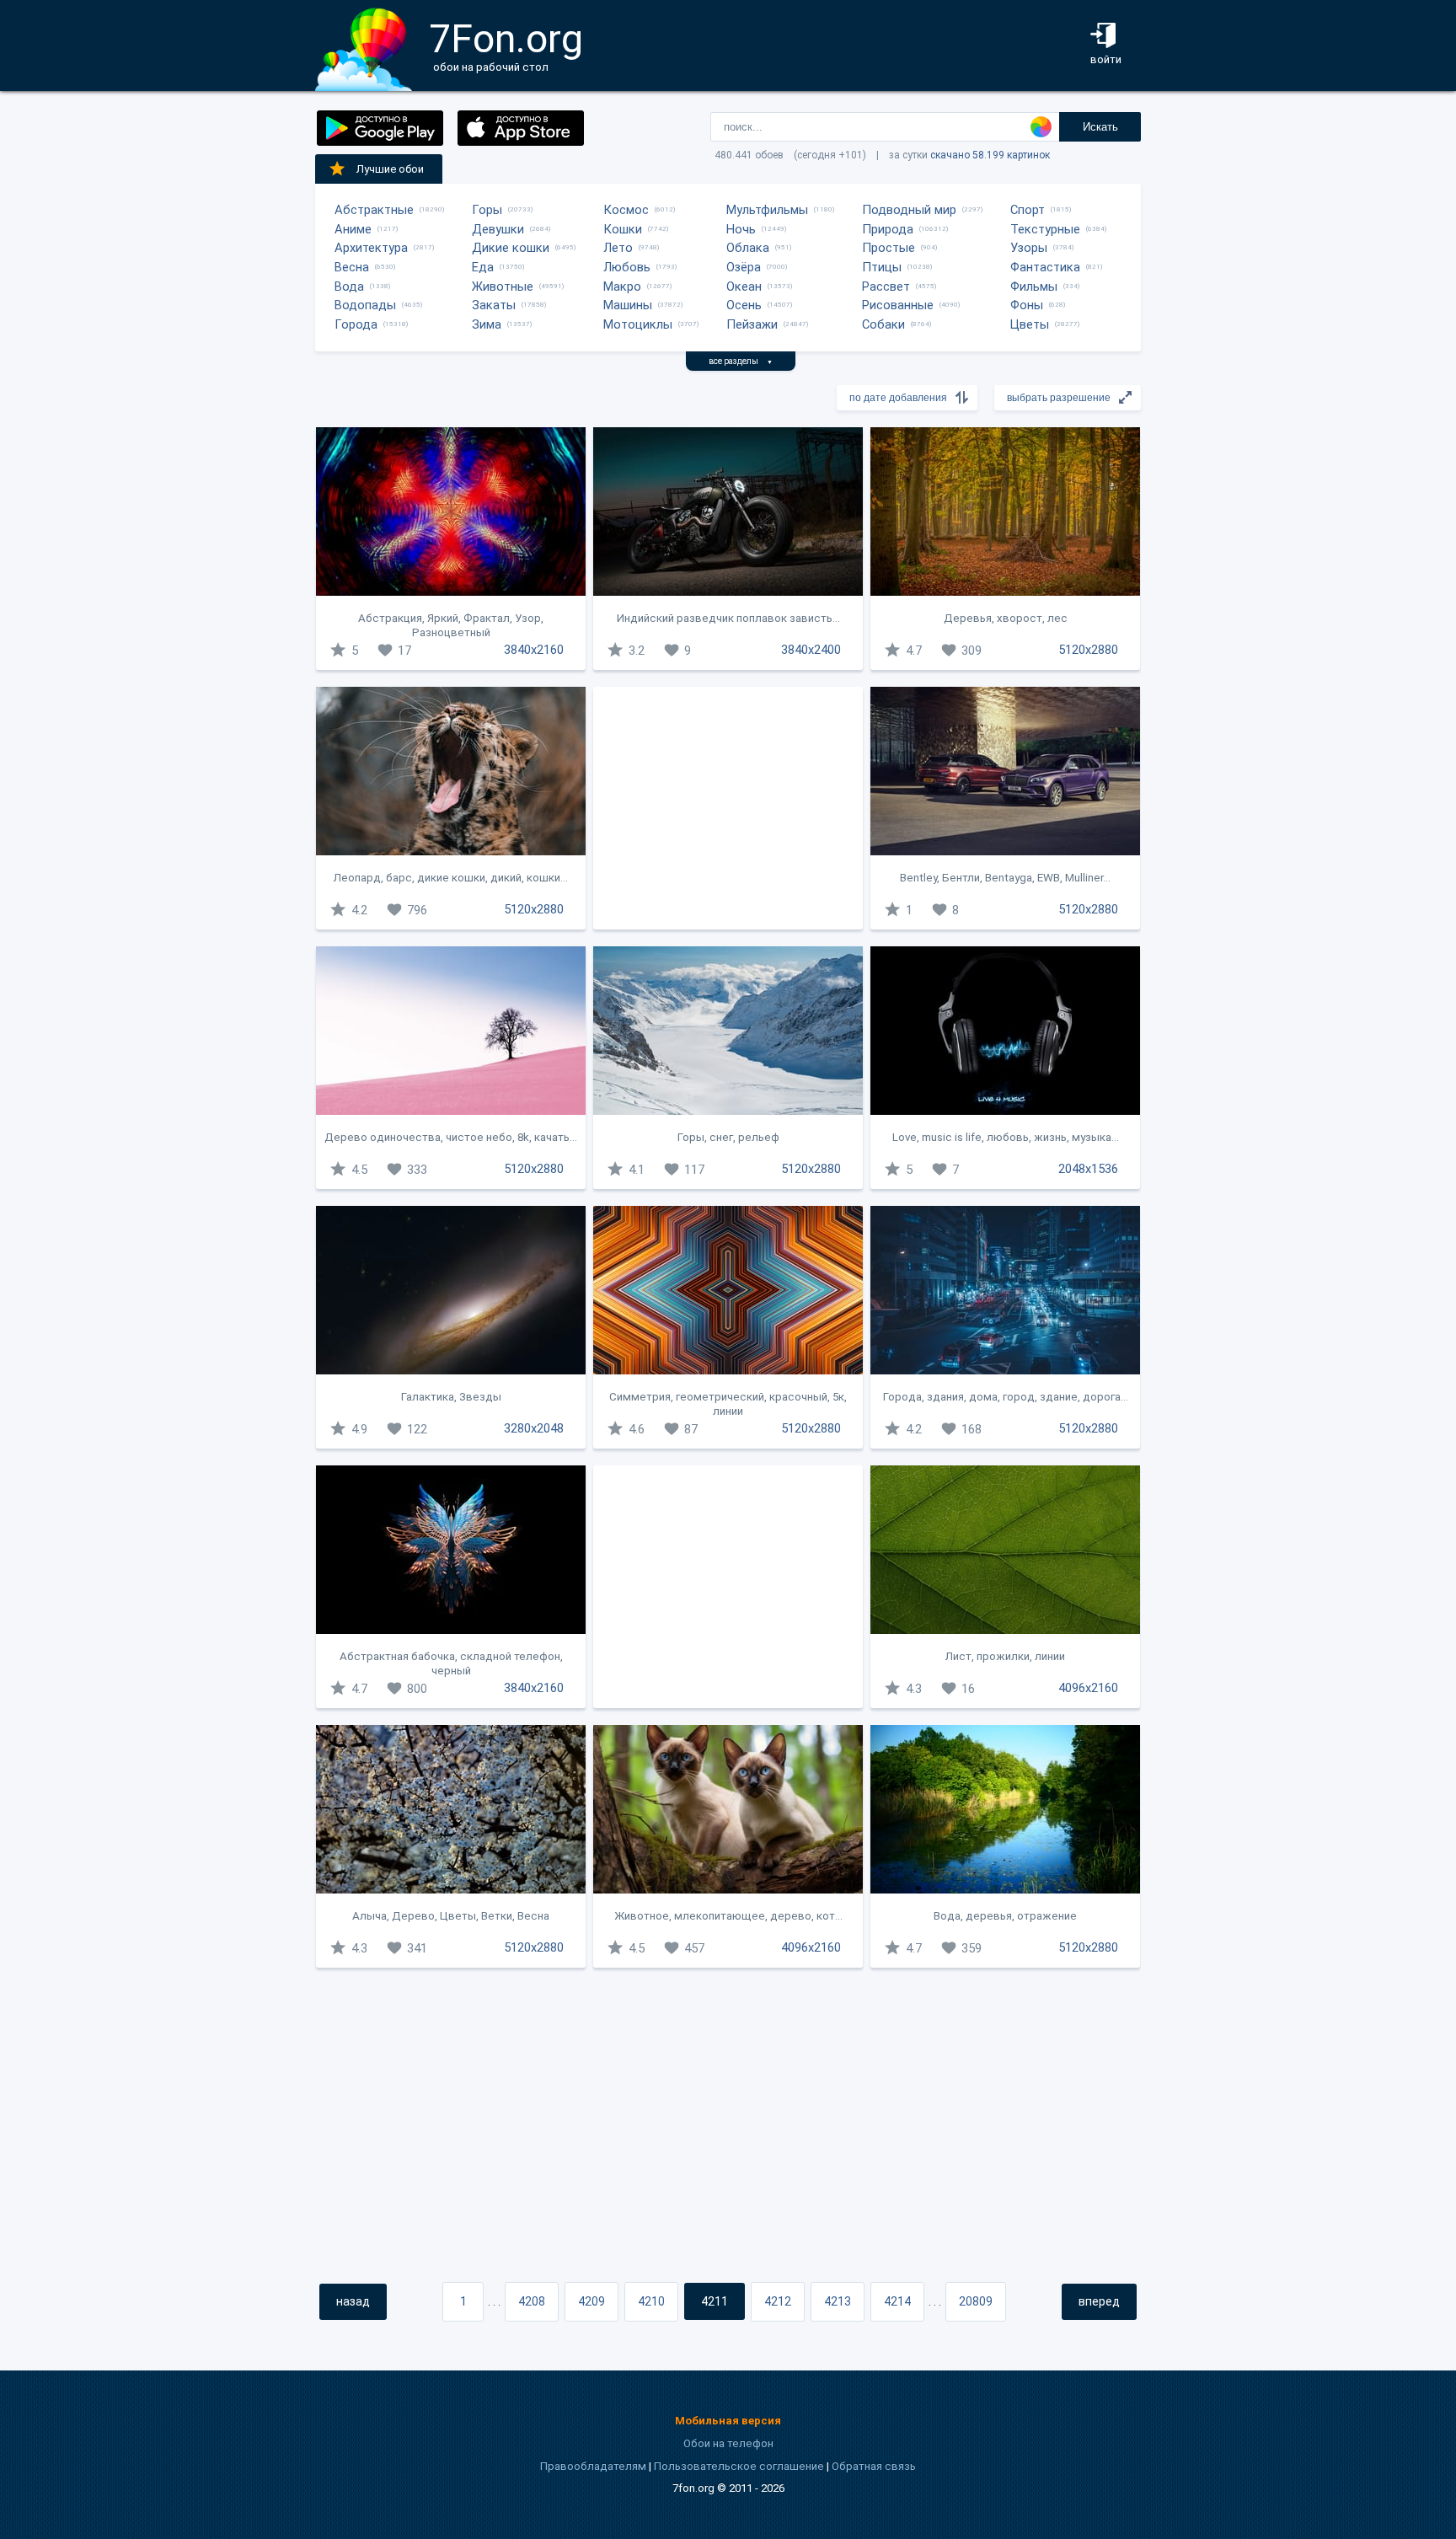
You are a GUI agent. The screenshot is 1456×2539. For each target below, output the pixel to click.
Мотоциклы (638, 324)
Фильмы (1034, 287)
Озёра (744, 267)
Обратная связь (874, 2466)
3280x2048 (534, 1428)
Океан (744, 287)
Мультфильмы (767, 210)
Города (356, 324)
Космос (626, 210)
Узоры (1029, 248)
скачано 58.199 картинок (990, 155)
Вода (349, 287)
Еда (483, 267)
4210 (651, 2301)
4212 (778, 2301)
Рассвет (886, 287)
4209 (591, 2301)
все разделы (741, 361)
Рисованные (898, 305)
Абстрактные (374, 210)
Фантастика (1045, 267)
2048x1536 (1088, 1169)
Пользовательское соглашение (739, 2466)
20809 (976, 2301)
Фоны (1027, 305)
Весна (352, 267)
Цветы (1030, 324)
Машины (628, 305)
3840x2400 (811, 650)
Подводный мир (909, 210)
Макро (622, 287)
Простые (889, 248)
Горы (487, 210)
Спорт (1028, 210)
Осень (744, 305)
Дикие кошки (511, 248)
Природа (888, 229)
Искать (1100, 127)
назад (353, 2301)
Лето (618, 248)
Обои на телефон (728, 2443)
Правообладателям (593, 2466)
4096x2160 (1088, 1688)
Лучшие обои (390, 169)
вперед (1099, 2301)
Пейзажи (752, 324)
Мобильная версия (728, 2421)
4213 (838, 2301)
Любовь (627, 267)
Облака (748, 248)
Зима (487, 324)
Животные (503, 287)
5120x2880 (1088, 650)
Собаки (883, 324)
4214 (897, 2301)
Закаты (494, 305)
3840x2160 (534, 650)
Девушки (498, 229)
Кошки (623, 229)
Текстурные (1045, 229)
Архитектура (371, 248)
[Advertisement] (728, 808)
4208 (532, 2301)
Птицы (882, 267)
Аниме (353, 229)
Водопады (365, 305)
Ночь (741, 229)
